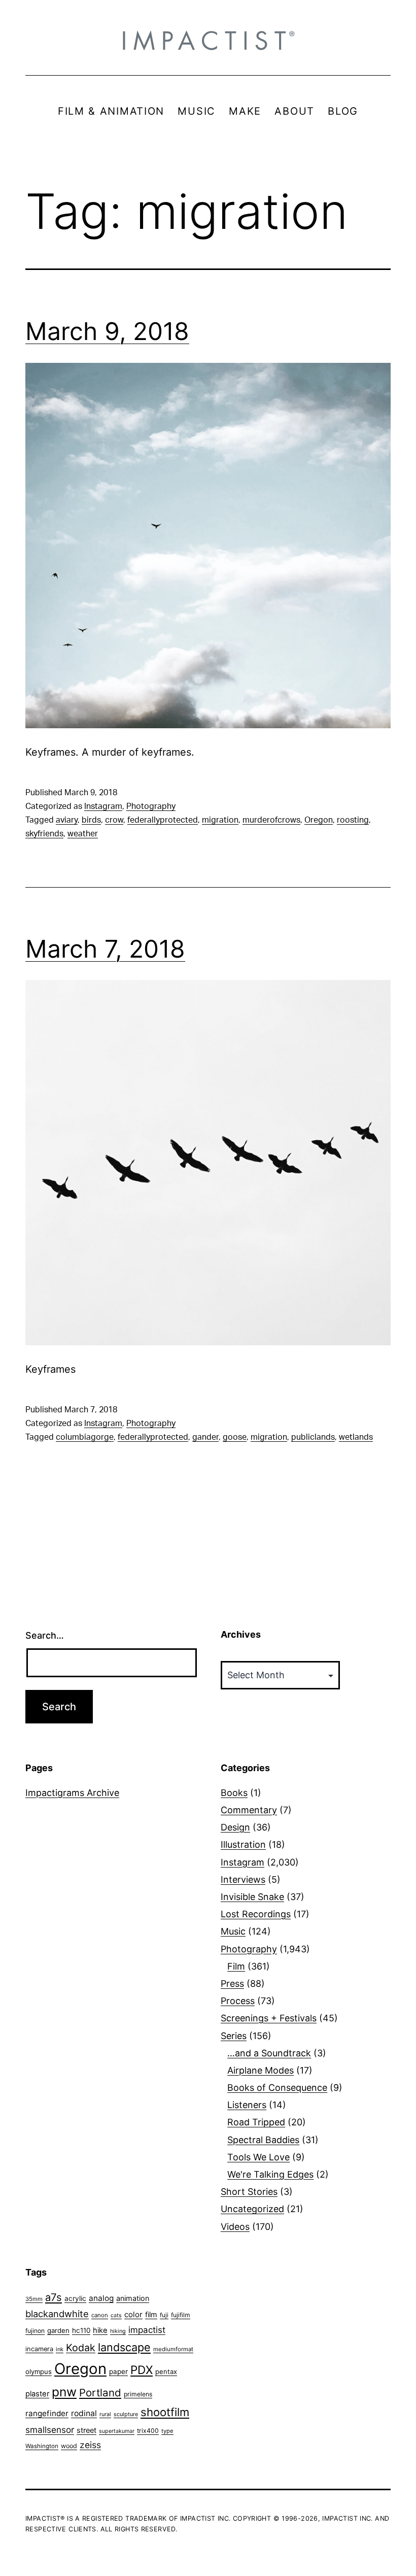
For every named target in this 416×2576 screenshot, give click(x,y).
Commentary (249, 1810)
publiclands (313, 1437)
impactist (147, 2330)
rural (105, 2414)
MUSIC (197, 111)
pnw (64, 2392)
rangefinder (47, 2413)
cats (116, 2315)
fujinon (35, 2331)
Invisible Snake (252, 1897)
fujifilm (181, 2315)
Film (236, 1966)
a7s (54, 2297)
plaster (37, 2394)
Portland (100, 2393)
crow (114, 820)
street (86, 2430)
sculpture (126, 2414)
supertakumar (117, 2431)
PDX (142, 2370)
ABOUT (294, 111)
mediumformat (173, 2349)
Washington (42, 2446)
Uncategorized (252, 2209)
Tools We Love (258, 2157)
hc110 (81, 2330)
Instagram (103, 806)
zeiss (90, 2445)
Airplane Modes (261, 2070)
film (151, 2314)
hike (100, 2330)
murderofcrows (271, 820)
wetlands (356, 1437)
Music (233, 1931)
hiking (118, 2331)
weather (83, 834)
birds (91, 820)
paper (118, 2371)
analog (101, 2298)
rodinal (84, 2413)
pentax (166, 2371)
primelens (138, 2394)
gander (205, 1437)
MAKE (245, 111)
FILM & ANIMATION (111, 111)
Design (235, 1827)
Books (234, 1793)
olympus (39, 2371)
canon (100, 2315)
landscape (124, 2347)
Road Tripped (256, 2122)
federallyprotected (163, 820)
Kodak (81, 2348)
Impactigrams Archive (72, 1793)
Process (238, 2001)
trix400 (148, 2431)
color (133, 2314)
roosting (353, 820)
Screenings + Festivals (269, 2018)
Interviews (243, 1879)
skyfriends (44, 834)
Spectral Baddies (263, 2140)
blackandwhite (57, 2314)
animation (133, 2298)
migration (220, 820)
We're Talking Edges (270, 2174)
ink (60, 2349)
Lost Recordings (256, 1914)
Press (232, 1984)
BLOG (343, 111)
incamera (39, 2349)
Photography (151, 806)
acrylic (75, 2298)
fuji (164, 2315)
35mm (34, 2299)
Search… (45, 1635)
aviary (67, 820)
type (167, 2431)
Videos (235, 2227)
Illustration (243, 1844)
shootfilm (165, 2412)
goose (235, 1437)
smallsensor (50, 2430)
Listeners (247, 2105)
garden (58, 2330)
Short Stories (249, 2192)
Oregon (319, 820)
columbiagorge (85, 1437)
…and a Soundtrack (269, 2053)
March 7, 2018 (105, 949)
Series (234, 2036)
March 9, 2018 (107, 331)
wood (69, 2446)
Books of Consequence (277, 2088)
